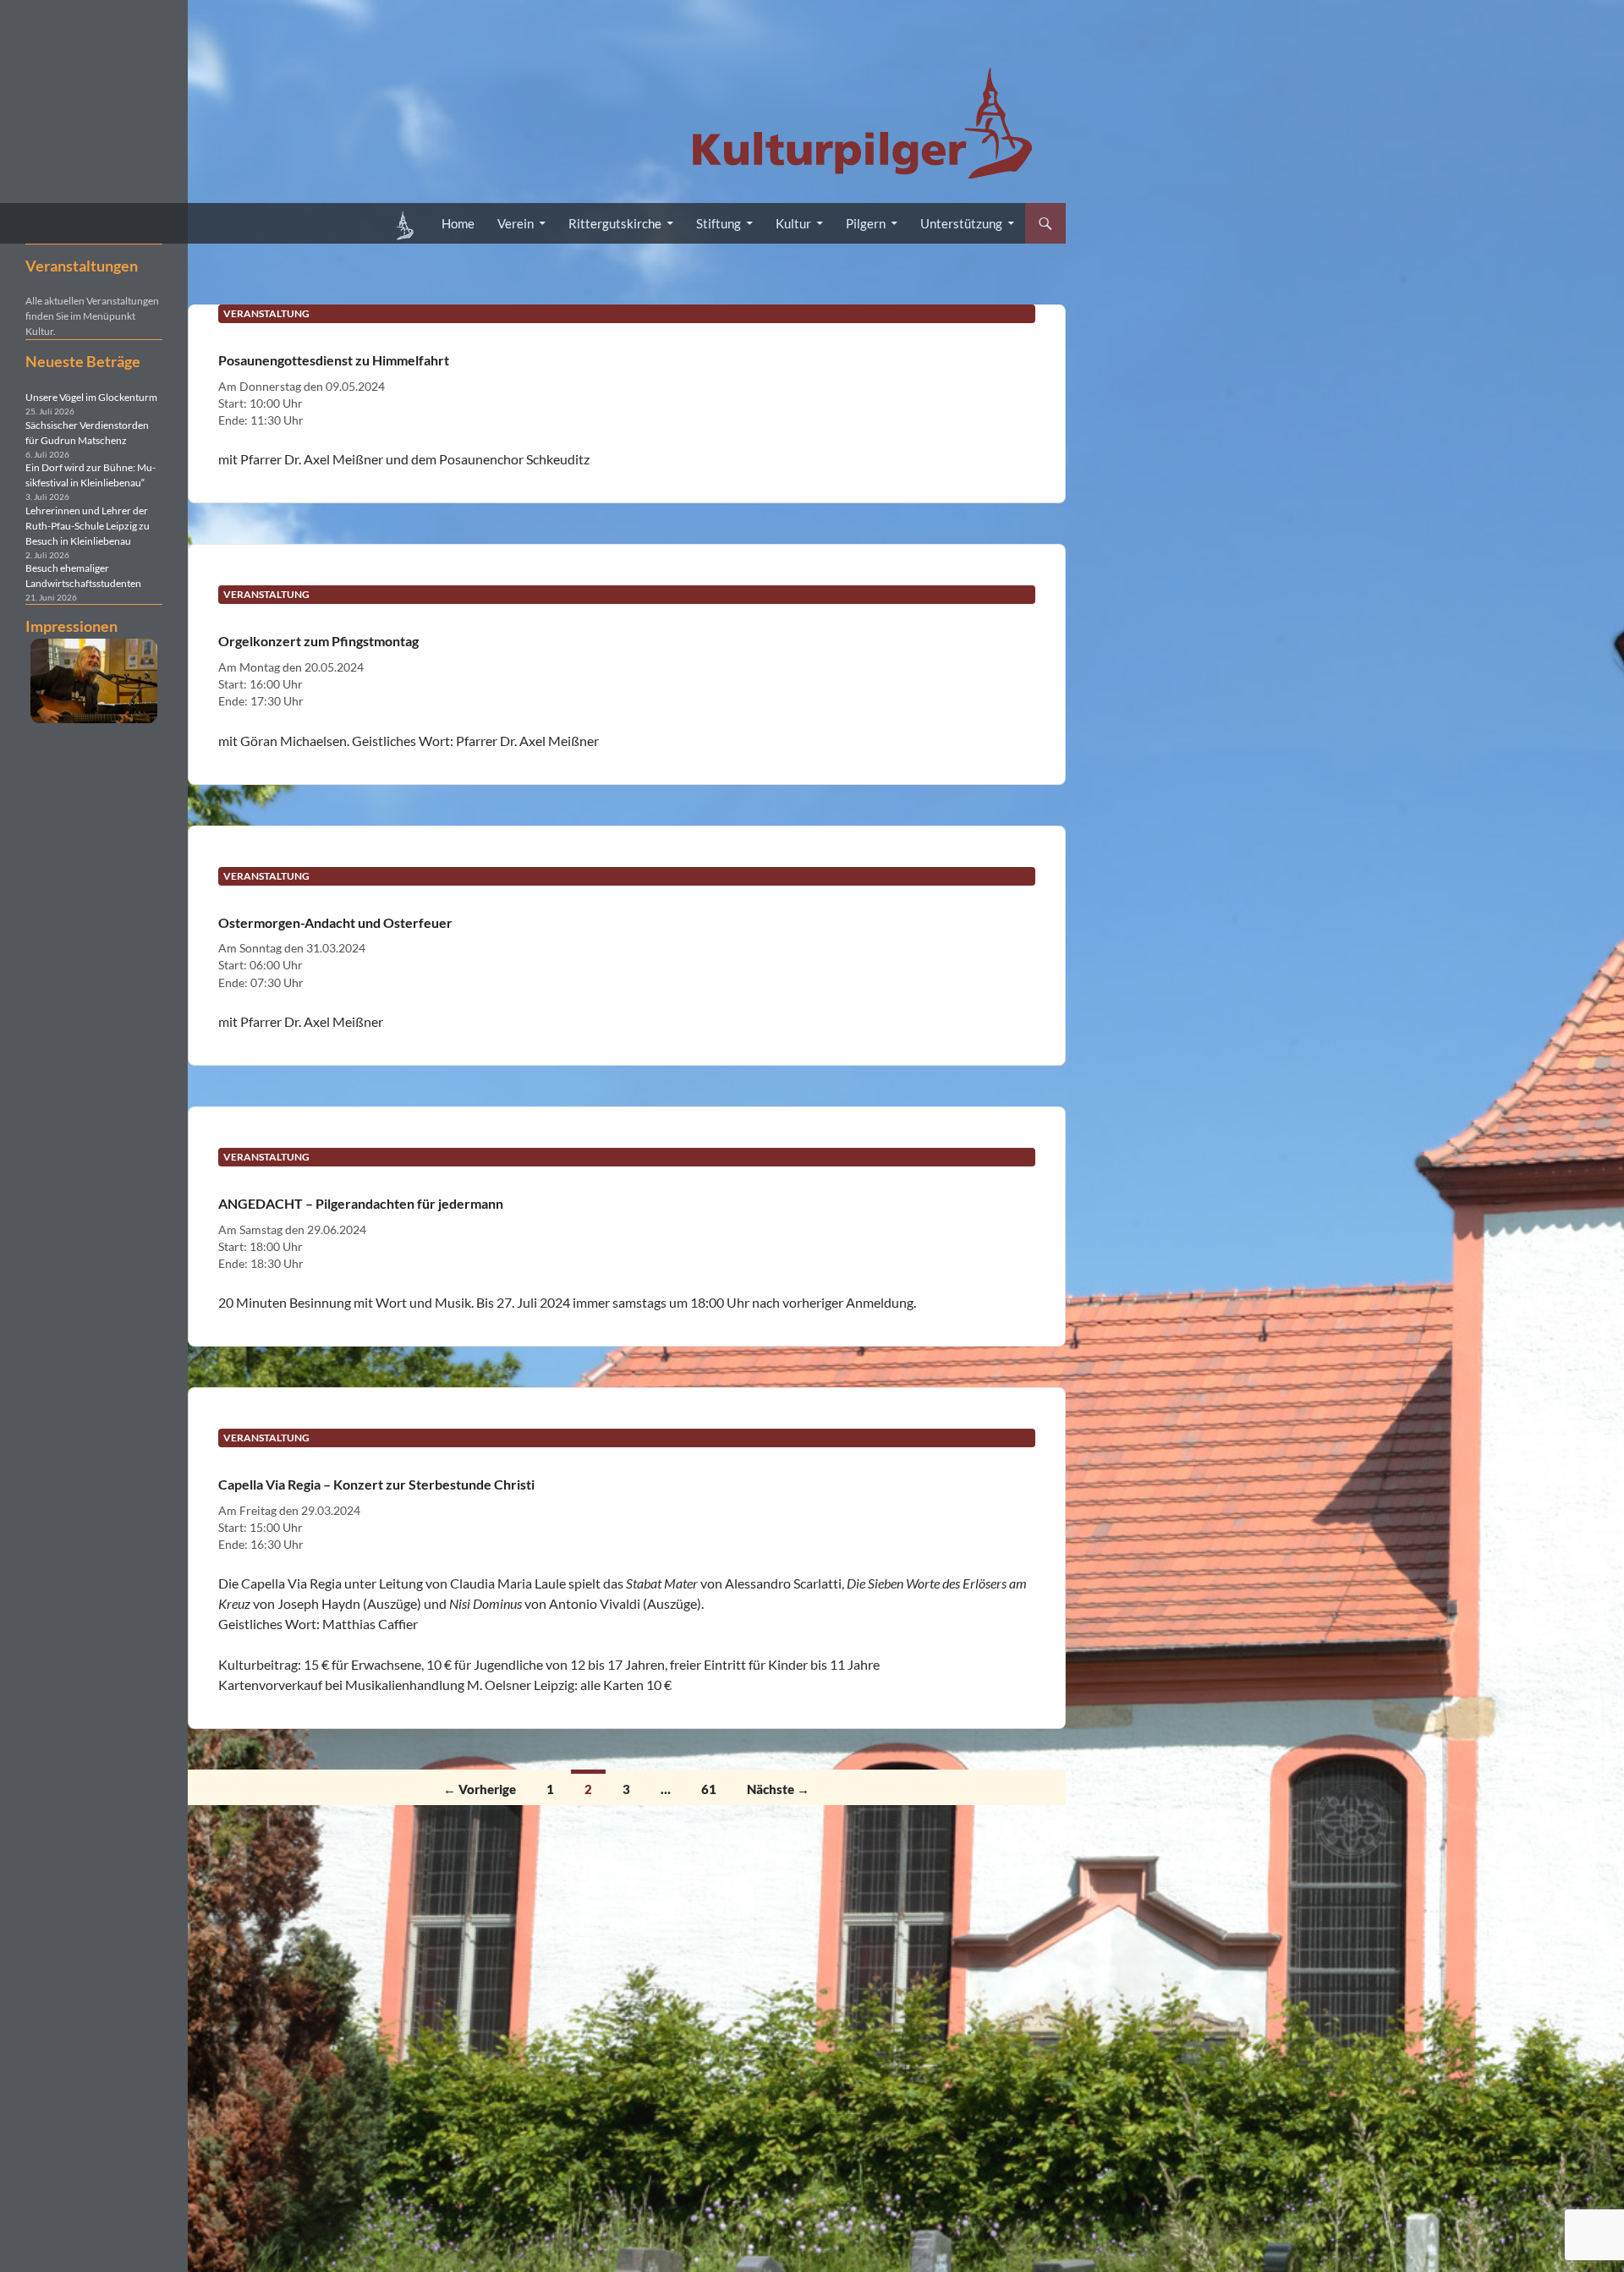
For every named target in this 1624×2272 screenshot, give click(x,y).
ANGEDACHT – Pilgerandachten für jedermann (361, 1203)
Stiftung (719, 223)
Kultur (793, 223)
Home (458, 223)
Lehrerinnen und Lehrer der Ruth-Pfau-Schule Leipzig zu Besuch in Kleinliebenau (88, 526)
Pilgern (866, 223)
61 (709, 1789)
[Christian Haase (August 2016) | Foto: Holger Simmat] (94, 681)
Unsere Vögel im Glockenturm (91, 397)
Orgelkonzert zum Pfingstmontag (318, 641)
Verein (516, 223)
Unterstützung (961, 223)
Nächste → (778, 1789)
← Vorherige (480, 1789)
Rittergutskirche (615, 223)
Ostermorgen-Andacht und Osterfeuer (335, 922)
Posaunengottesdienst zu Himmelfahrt (334, 360)
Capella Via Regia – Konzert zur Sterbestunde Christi (376, 1484)
